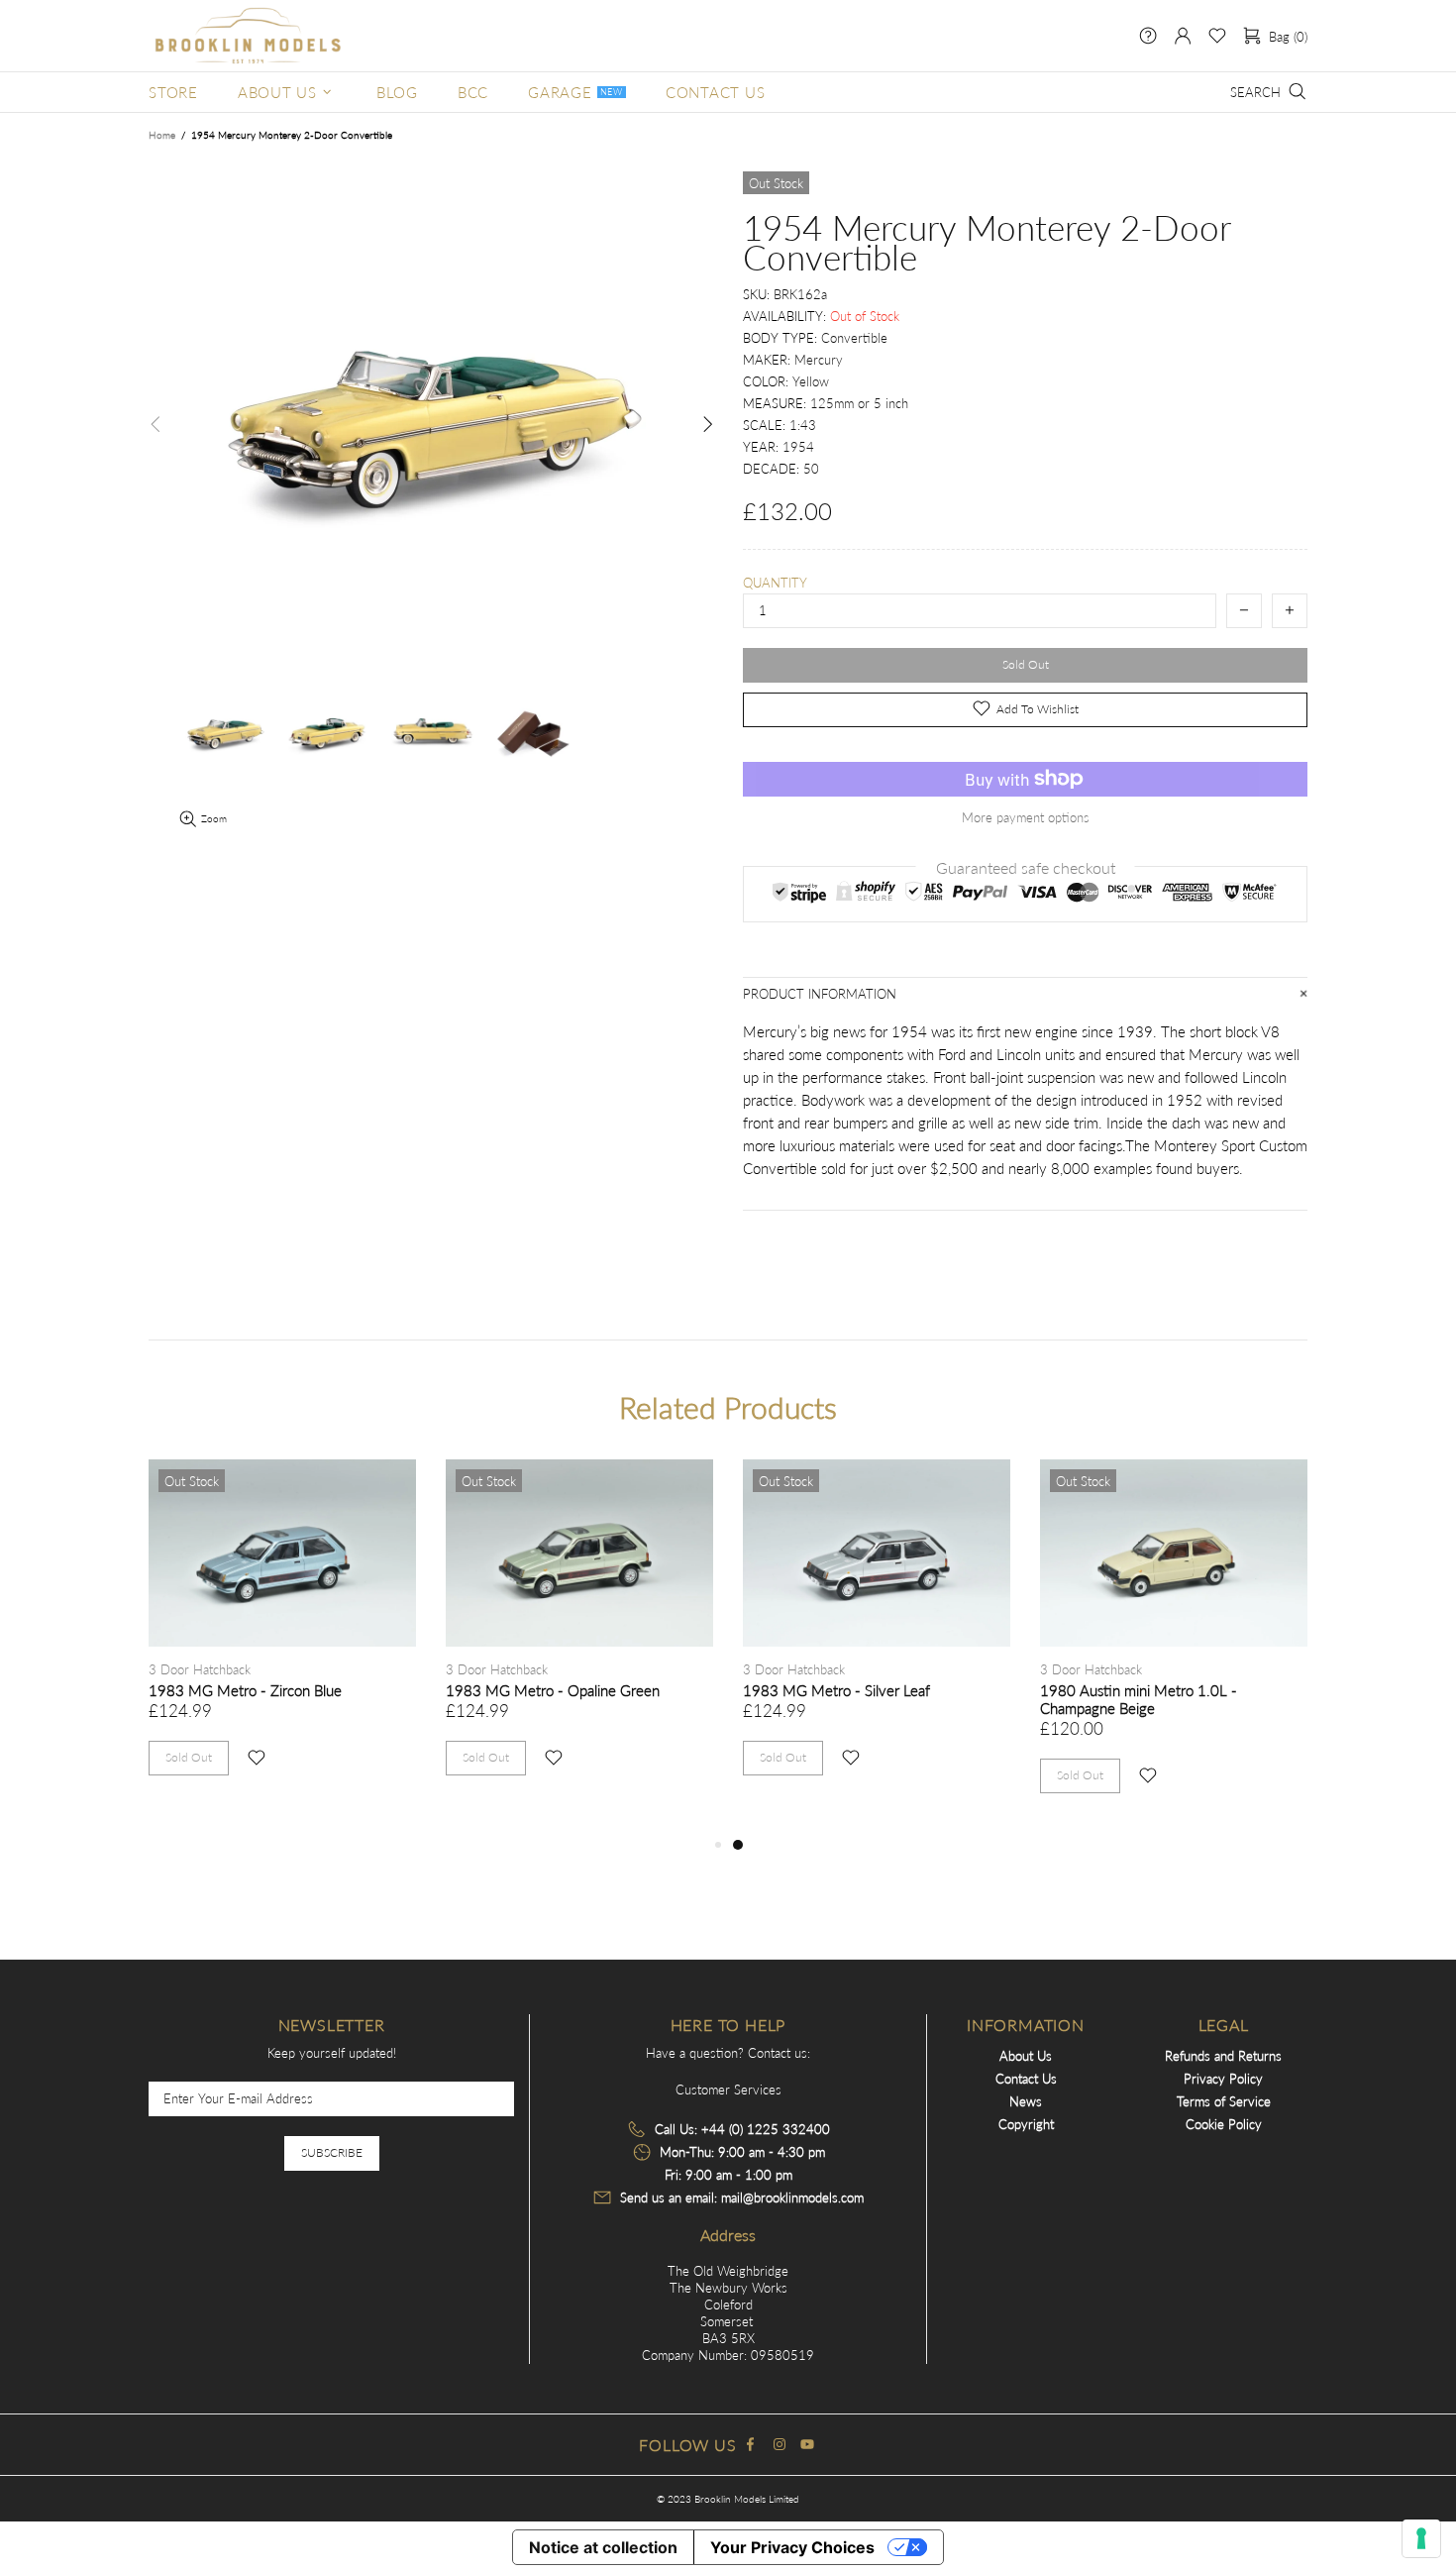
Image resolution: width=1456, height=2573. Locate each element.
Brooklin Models (248, 36)
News (1026, 2101)
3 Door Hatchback (200, 1669)
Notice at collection (603, 2547)
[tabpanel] (877, 1637)
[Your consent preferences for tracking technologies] (1421, 2538)
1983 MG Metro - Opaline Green (553, 1690)
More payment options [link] (1026, 817)
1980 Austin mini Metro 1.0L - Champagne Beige (1139, 1699)
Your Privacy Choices (792, 2547)
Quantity (775, 583)
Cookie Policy (1224, 2124)
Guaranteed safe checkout (1026, 866)
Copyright (1026, 2124)
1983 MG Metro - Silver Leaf (836, 1690)
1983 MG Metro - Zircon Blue (245, 1690)
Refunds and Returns (1223, 2056)
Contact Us (1026, 2079)
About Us (1026, 2056)
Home (162, 135)
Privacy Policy (1223, 2079)
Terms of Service (1224, 2101)
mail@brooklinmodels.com (792, 2198)
